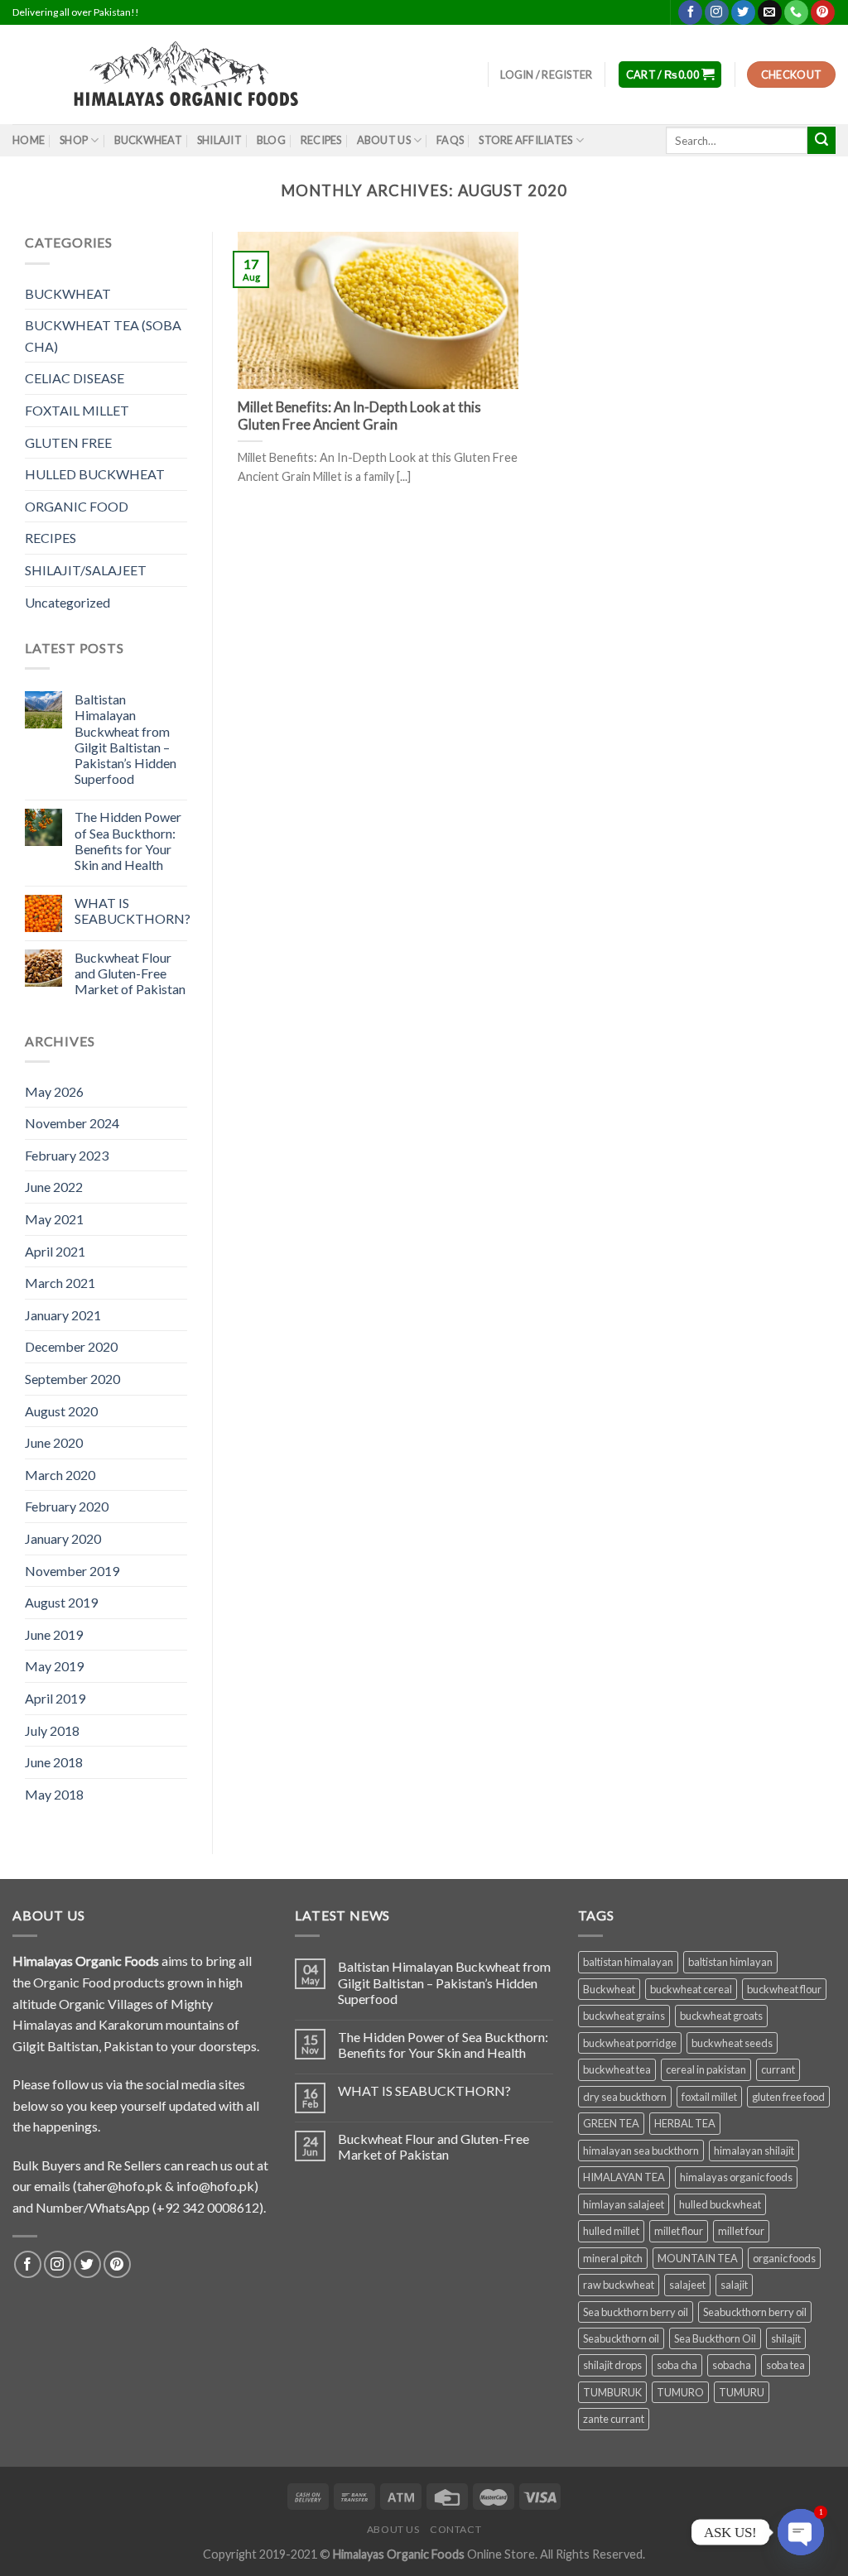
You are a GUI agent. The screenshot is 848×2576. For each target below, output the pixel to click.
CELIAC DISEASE (75, 378)
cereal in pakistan (706, 2069)
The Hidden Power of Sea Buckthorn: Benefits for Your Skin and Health (128, 841)
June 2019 (54, 1634)
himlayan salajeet (624, 2204)
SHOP (74, 140)
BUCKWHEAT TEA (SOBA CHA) (103, 336)
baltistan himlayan (730, 1962)
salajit (734, 2285)
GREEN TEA (611, 2123)
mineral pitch (613, 2258)
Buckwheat (609, 1989)
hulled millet (611, 2231)
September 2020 (72, 1379)
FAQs (450, 140)
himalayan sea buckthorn (641, 2151)
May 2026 (54, 1091)
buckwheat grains (624, 2016)
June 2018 (54, 1762)
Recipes (321, 140)
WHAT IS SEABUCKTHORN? (132, 911)
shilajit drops (612, 2365)
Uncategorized (67, 602)
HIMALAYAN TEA (624, 2177)
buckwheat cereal (691, 1989)
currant (778, 2069)
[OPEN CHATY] (801, 2532)
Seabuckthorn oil (621, 2338)
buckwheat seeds (732, 2043)
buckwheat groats (721, 2016)
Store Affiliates (525, 140)
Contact (455, 2529)
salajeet (687, 2285)
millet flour (679, 2231)
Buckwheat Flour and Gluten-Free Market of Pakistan (130, 973)
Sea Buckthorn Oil (715, 2338)
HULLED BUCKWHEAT (95, 474)
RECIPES (51, 538)
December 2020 (71, 1346)
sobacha (732, 2365)
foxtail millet (709, 2097)
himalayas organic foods (736, 2177)
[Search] (821, 141)
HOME (29, 140)
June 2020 (54, 1442)
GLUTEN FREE (68, 442)
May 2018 (54, 1794)
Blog (271, 140)
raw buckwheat (619, 2285)
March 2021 (60, 1283)
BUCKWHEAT (148, 140)
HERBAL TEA (685, 2123)
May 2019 (54, 1666)
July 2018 (52, 1730)
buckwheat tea (617, 2069)
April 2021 (55, 1251)
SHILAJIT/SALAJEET (86, 570)
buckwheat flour (784, 1989)
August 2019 (61, 1602)
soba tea (785, 2365)
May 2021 (54, 1219)
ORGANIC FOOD (77, 506)
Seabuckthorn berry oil (755, 2312)
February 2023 (67, 1155)
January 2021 (63, 1315)
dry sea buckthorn (625, 2097)
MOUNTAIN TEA (698, 2258)
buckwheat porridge (630, 2043)
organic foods (784, 2258)
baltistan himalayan (628, 1962)
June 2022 (54, 1187)
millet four (741, 2231)
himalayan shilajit (754, 2151)
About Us (384, 140)
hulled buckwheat (720, 2204)
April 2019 (55, 1698)
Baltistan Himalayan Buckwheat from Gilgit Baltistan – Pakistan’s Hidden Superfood (125, 739)
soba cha (677, 2365)
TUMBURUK (612, 2392)
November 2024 (72, 1123)
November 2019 (72, 1571)
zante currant (614, 2419)
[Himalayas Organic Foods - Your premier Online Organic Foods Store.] (195, 74)
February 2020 (67, 1506)
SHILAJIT (219, 140)
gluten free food (788, 2097)
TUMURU (742, 2392)
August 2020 (61, 1411)
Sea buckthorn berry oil (636, 2312)
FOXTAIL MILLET (77, 410)
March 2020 (60, 1475)
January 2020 (63, 1538)
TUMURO (680, 2392)
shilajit (786, 2338)
